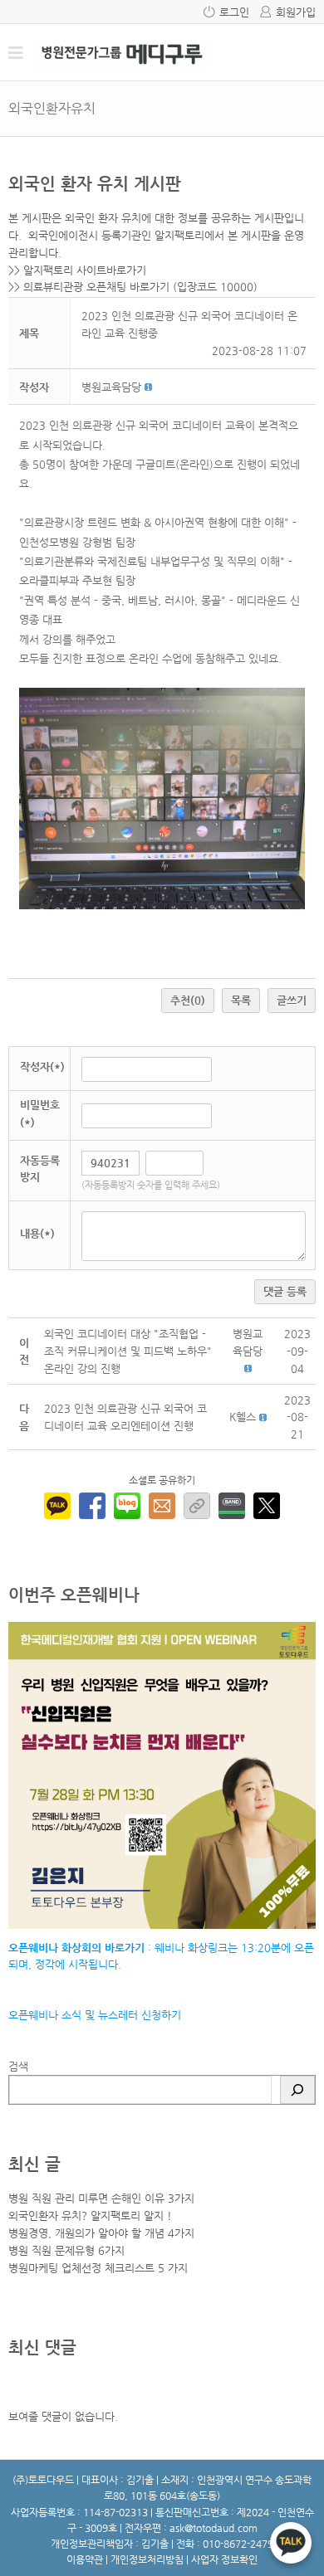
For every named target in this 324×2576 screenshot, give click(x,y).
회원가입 (296, 12)
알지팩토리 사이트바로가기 (85, 270)
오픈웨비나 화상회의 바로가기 (76, 1948)
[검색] (297, 2090)
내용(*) (37, 1233)
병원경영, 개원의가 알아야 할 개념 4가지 (101, 2233)
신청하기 (160, 2015)
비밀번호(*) (40, 1113)
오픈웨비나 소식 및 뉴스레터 (73, 2015)
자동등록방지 (40, 1169)
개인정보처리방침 (147, 2559)
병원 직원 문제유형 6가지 (66, 2250)
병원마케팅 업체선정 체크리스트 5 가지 (98, 2268)
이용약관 (85, 2559)
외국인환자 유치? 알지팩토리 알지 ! (90, 2216)
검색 (18, 2066)
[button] (111, 387)
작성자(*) (42, 1066)
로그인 (234, 12)
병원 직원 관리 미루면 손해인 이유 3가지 (101, 2198)
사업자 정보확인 (224, 2559)
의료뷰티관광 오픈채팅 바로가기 (96, 287)
